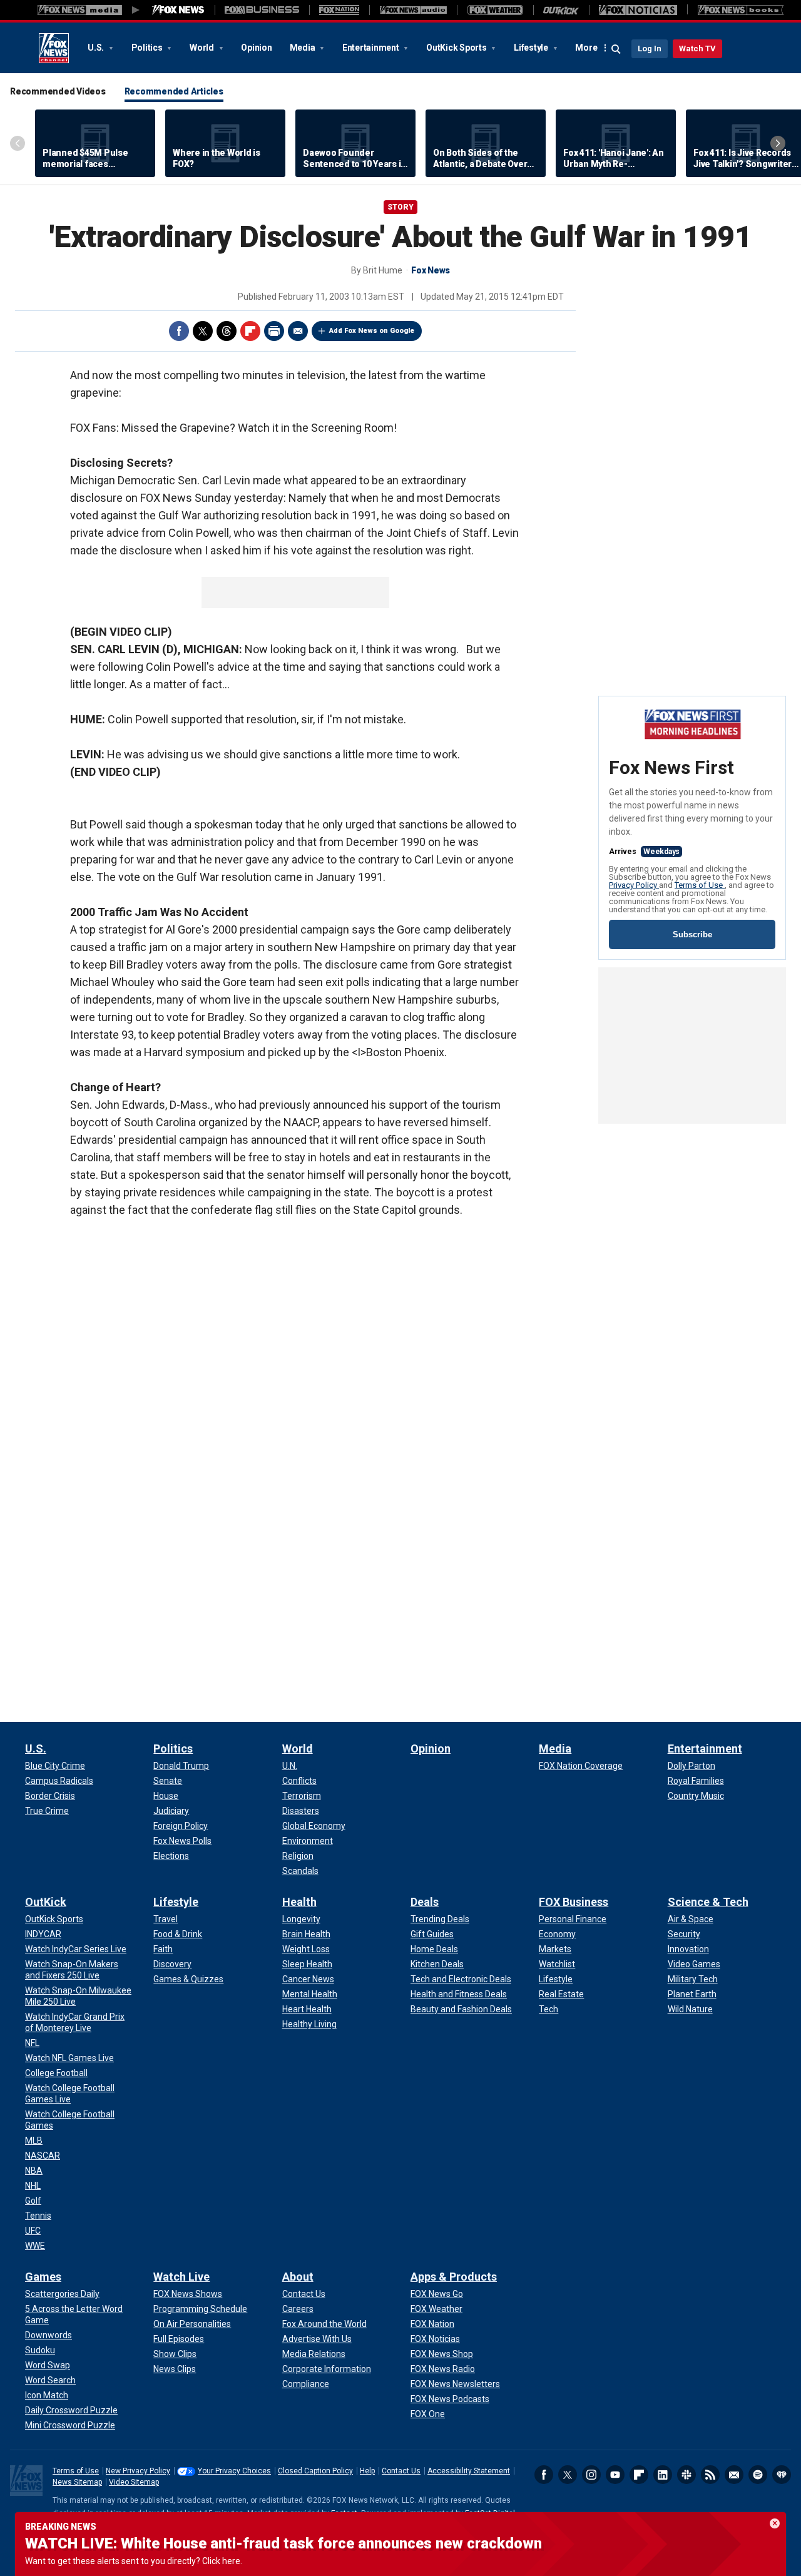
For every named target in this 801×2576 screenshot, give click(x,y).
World (203, 48)
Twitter (203, 331)
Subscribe (692, 934)
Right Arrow (778, 143)
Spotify (758, 2475)
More (586, 48)
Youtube (615, 2475)
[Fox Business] (262, 10)
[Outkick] (561, 10)
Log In (650, 48)
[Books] (741, 10)
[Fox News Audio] (413, 10)
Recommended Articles (174, 91)
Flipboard (250, 331)
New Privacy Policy (138, 2471)
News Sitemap (77, 2482)
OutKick (46, 1902)
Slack (686, 2475)
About (298, 2277)
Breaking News (61, 2527)
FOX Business (574, 1902)
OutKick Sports (457, 48)
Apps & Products (454, 2277)
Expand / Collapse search (616, 49)
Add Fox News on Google (372, 331)
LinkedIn (663, 2475)
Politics (148, 48)
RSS (710, 2475)
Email (298, 331)
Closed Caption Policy (315, 2471)
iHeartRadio (782, 2475)
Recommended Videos (58, 91)
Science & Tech (708, 1902)
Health (299, 1902)
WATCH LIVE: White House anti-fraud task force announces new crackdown (283, 2543)
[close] (775, 2523)
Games (43, 2277)
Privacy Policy (634, 885)
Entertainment (372, 48)
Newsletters (734, 2475)
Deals (425, 1902)
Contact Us (401, 2471)
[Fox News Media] (178, 10)
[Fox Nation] (339, 10)
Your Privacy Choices (234, 2471)
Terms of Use (700, 885)
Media (304, 48)
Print (274, 331)
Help (367, 2471)
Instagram (591, 2475)
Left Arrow (18, 143)
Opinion (256, 48)
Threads (227, 331)
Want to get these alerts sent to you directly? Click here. (134, 2561)
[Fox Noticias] (638, 10)
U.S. (97, 48)
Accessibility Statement (469, 2471)
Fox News (54, 48)
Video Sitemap (134, 2482)
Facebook (179, 331)
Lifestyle (532, 48)
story (400, 207)
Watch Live (181, 2277)
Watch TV (697, 48)
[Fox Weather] (495, 10)
